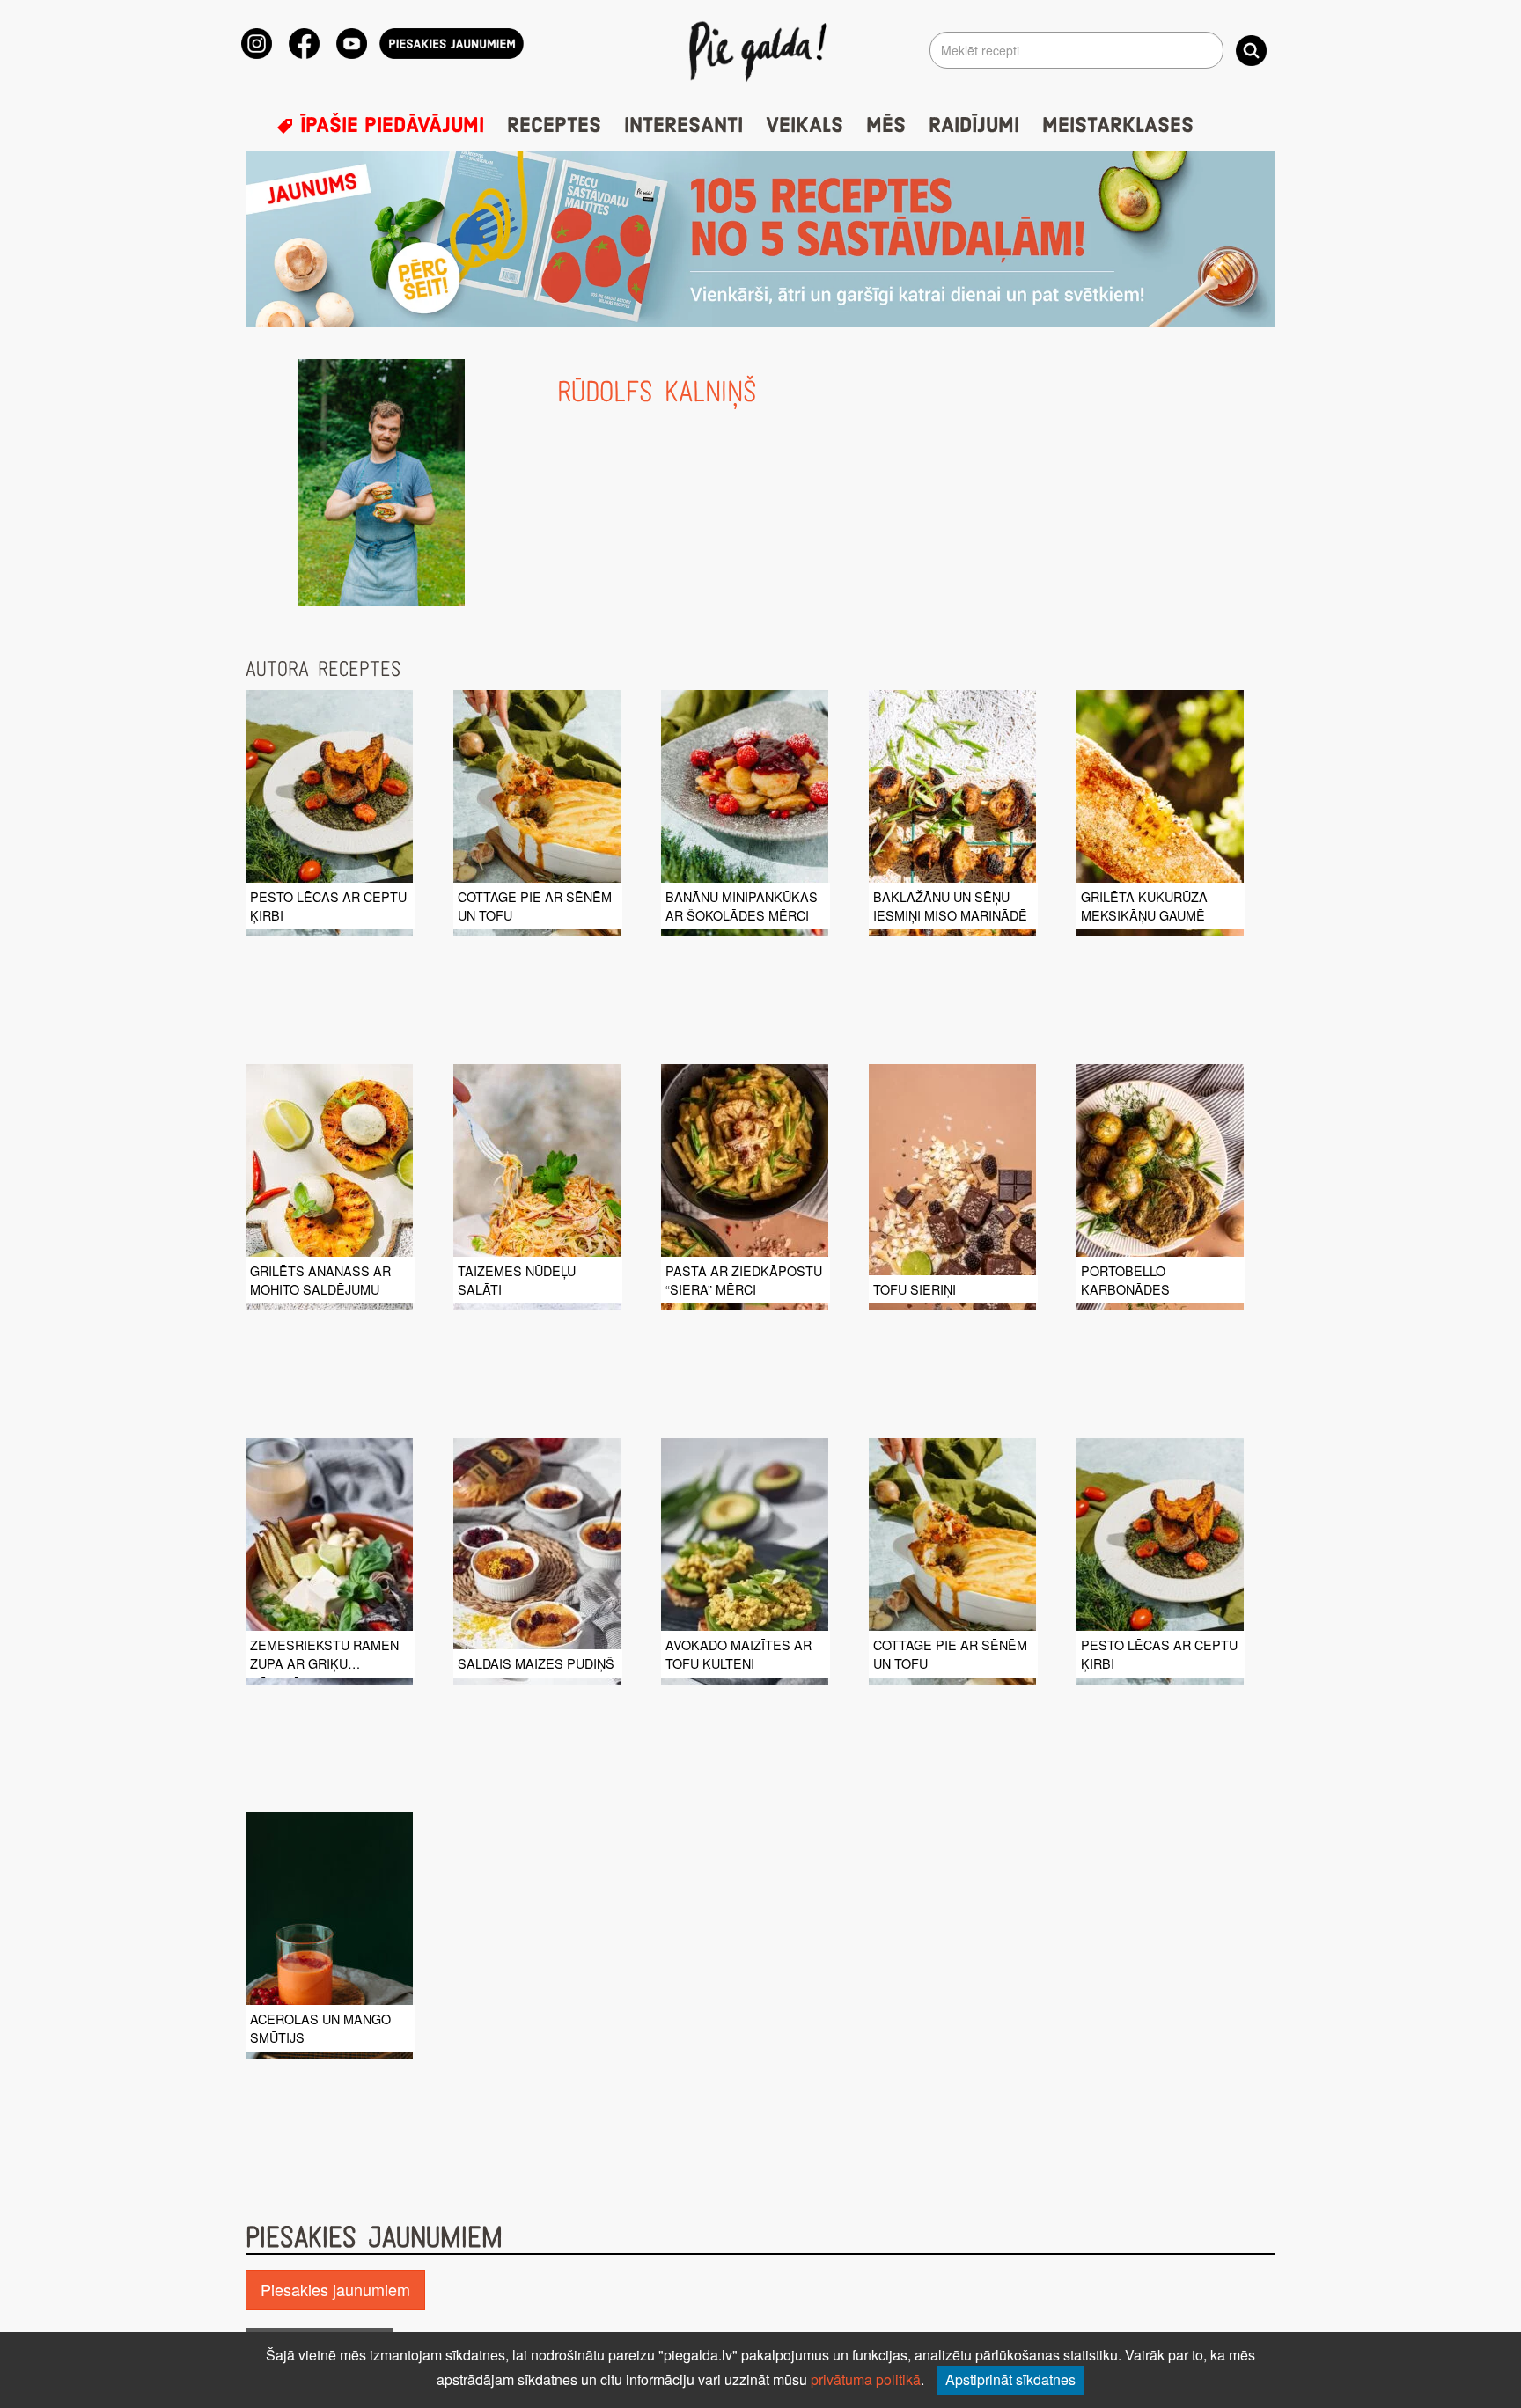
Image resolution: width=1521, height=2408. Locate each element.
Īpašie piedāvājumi (389, 126)
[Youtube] (352, 44)
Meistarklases (1118, 126)
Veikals (805, 126)
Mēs (886, 126)
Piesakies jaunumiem (335, 2289)
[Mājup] (761, 50)
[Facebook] (304, 44)
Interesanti (683, 126)
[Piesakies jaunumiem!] (452, 44)
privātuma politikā (866, 2379)
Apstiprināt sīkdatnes (1010, 2379)
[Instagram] (257, 44)
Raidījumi (974, 126)
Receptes (554, 126)
